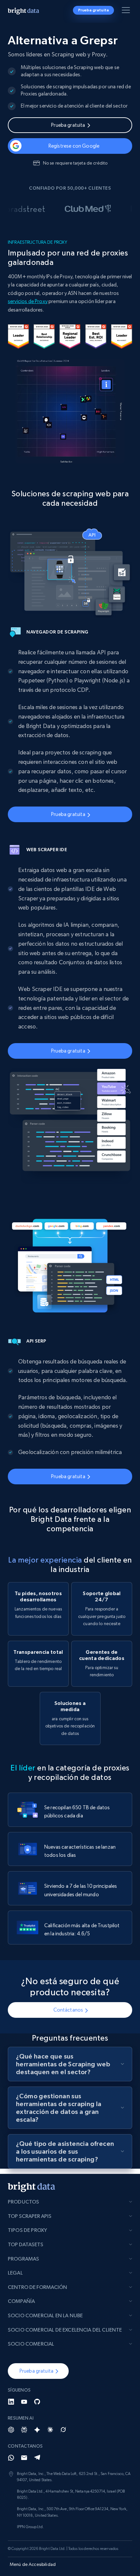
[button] (38, 2371)
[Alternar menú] (127, 11)
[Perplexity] (24, 2430)
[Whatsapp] (11, 2458)
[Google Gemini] (37, 2430)
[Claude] (50, 2430)
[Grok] (63, 2430)
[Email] (24, 2458)
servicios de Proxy (28, 301)
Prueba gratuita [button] (93, 10)
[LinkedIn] (11, 2402)
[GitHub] (37, 2402)
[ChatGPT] (11, 2430)
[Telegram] (37, 2458)
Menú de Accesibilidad (33, 2564)
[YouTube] (24, 2402)
